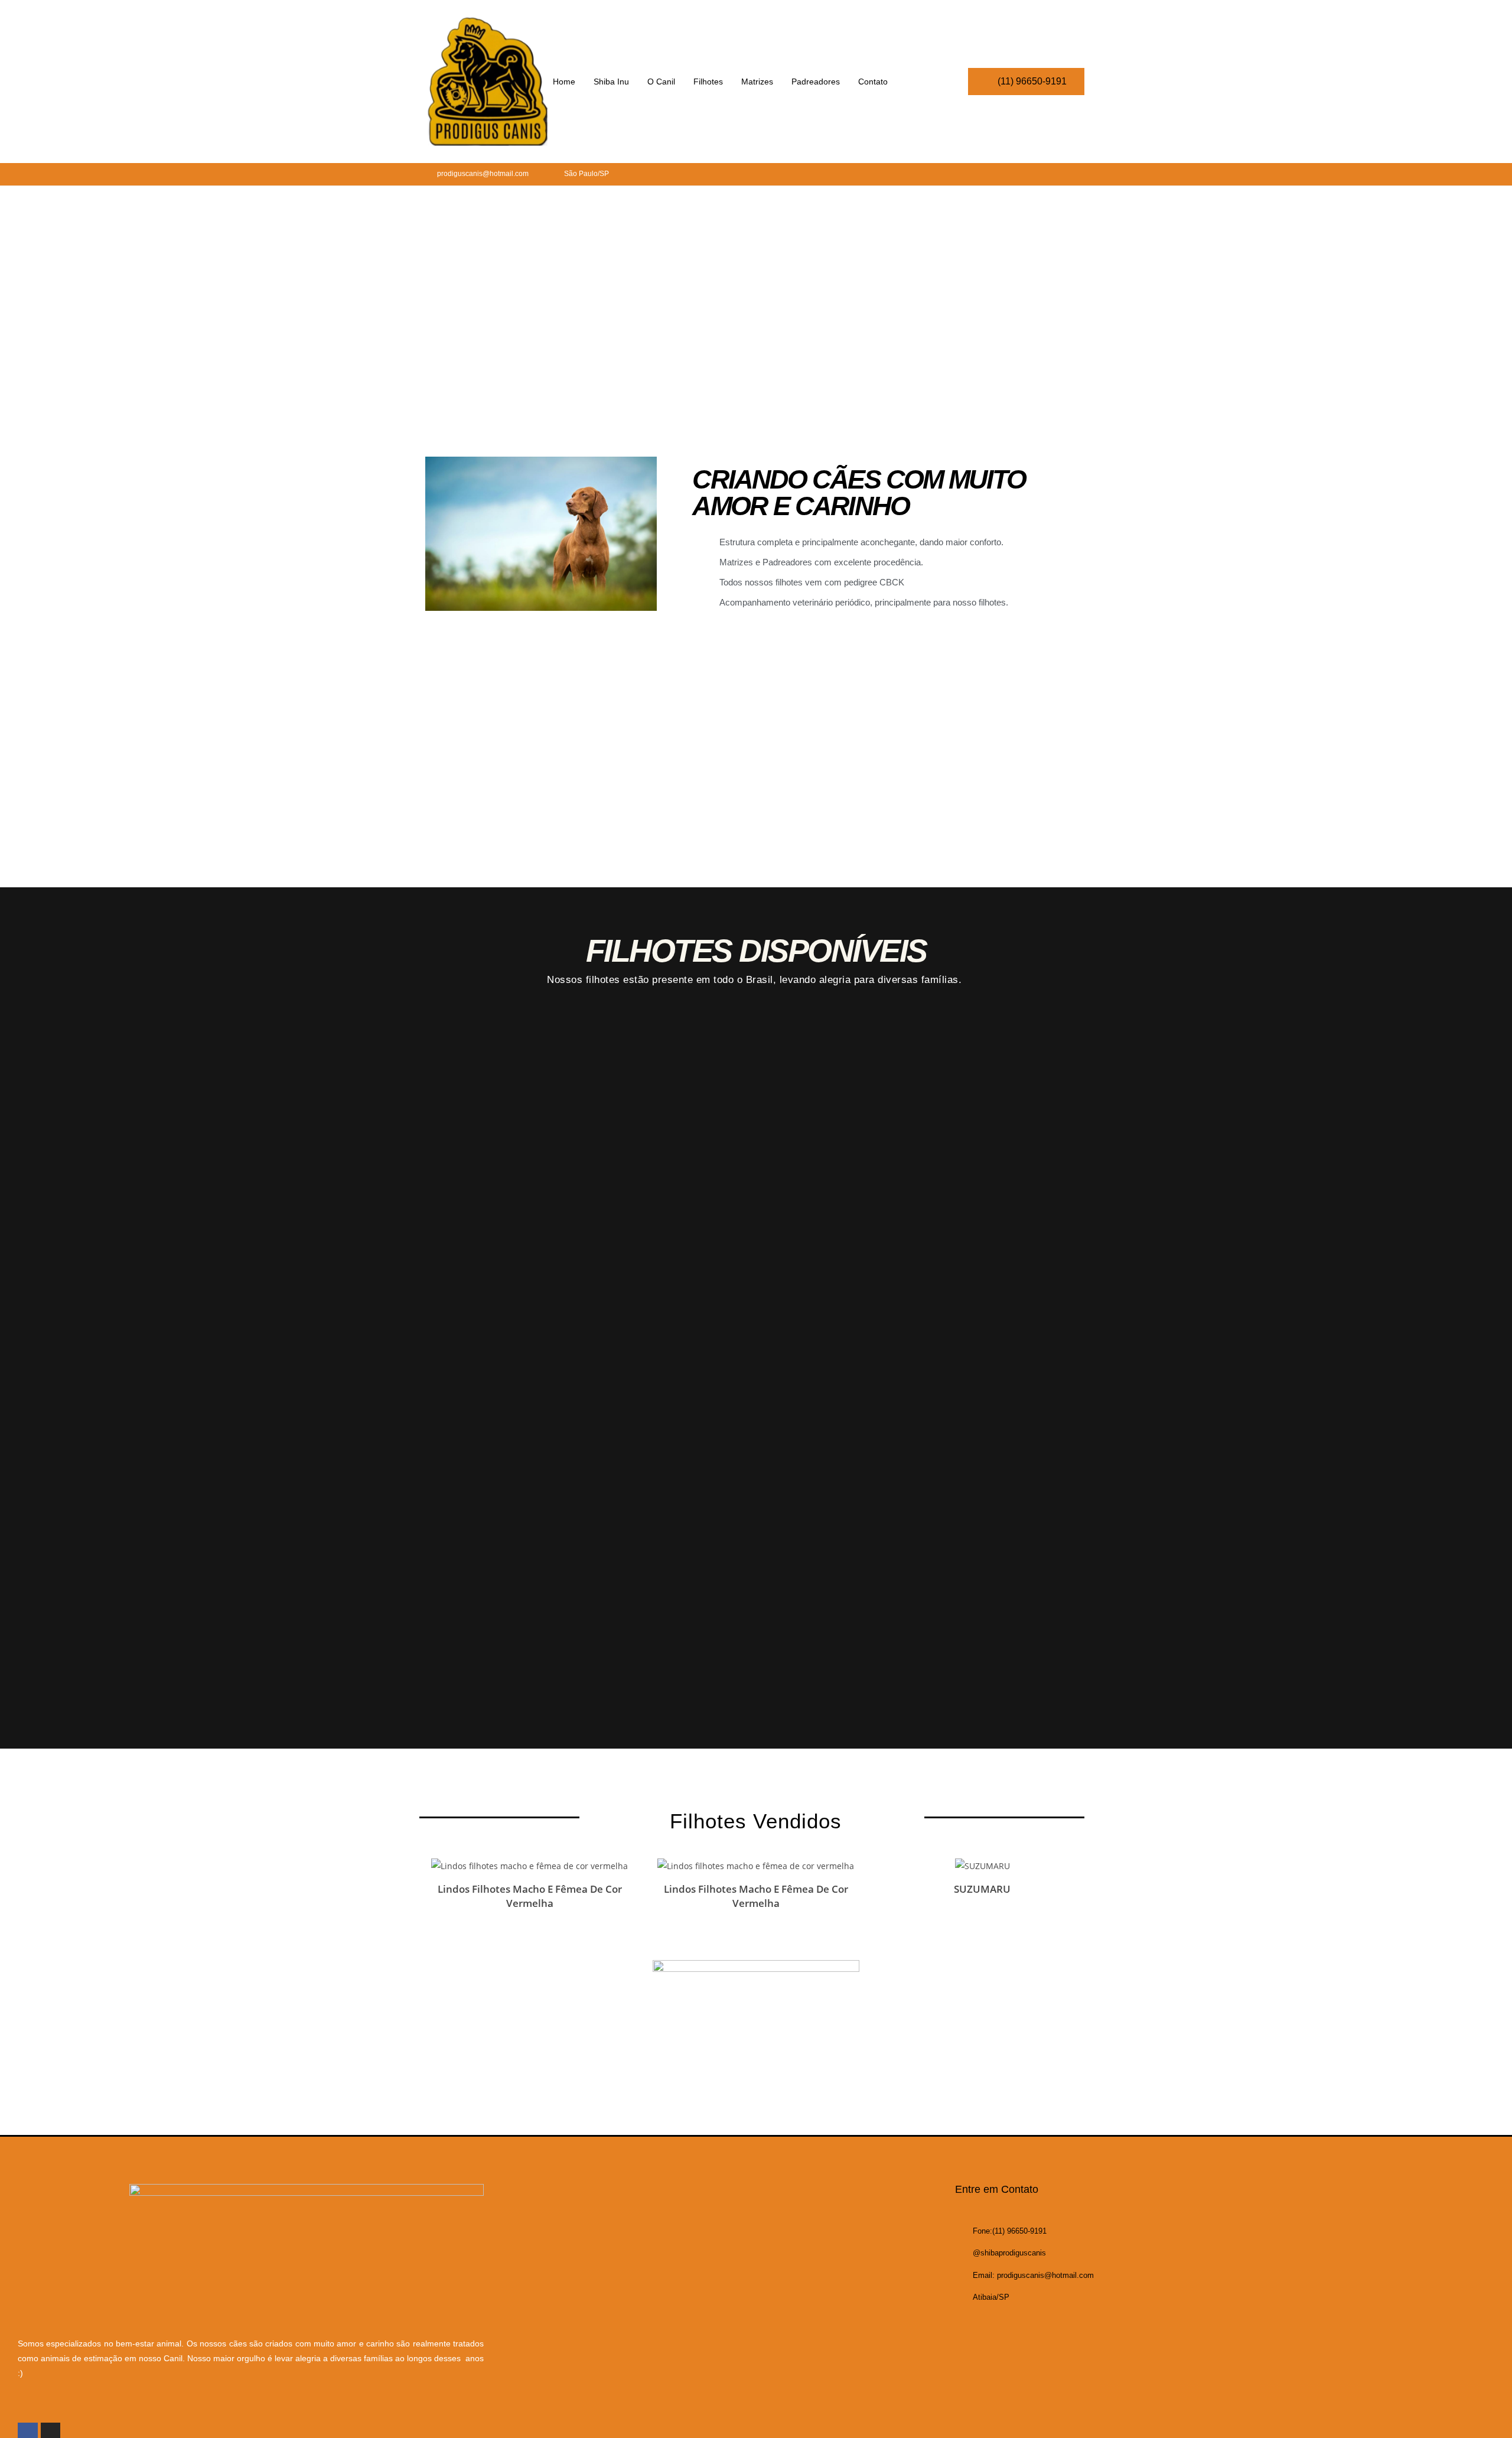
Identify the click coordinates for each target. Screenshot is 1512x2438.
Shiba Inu (611, 82)
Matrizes (757, 82)
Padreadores (816, 82)
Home (564, 82)
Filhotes (708, 82)
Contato (873, 82)
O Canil (661, 82)
